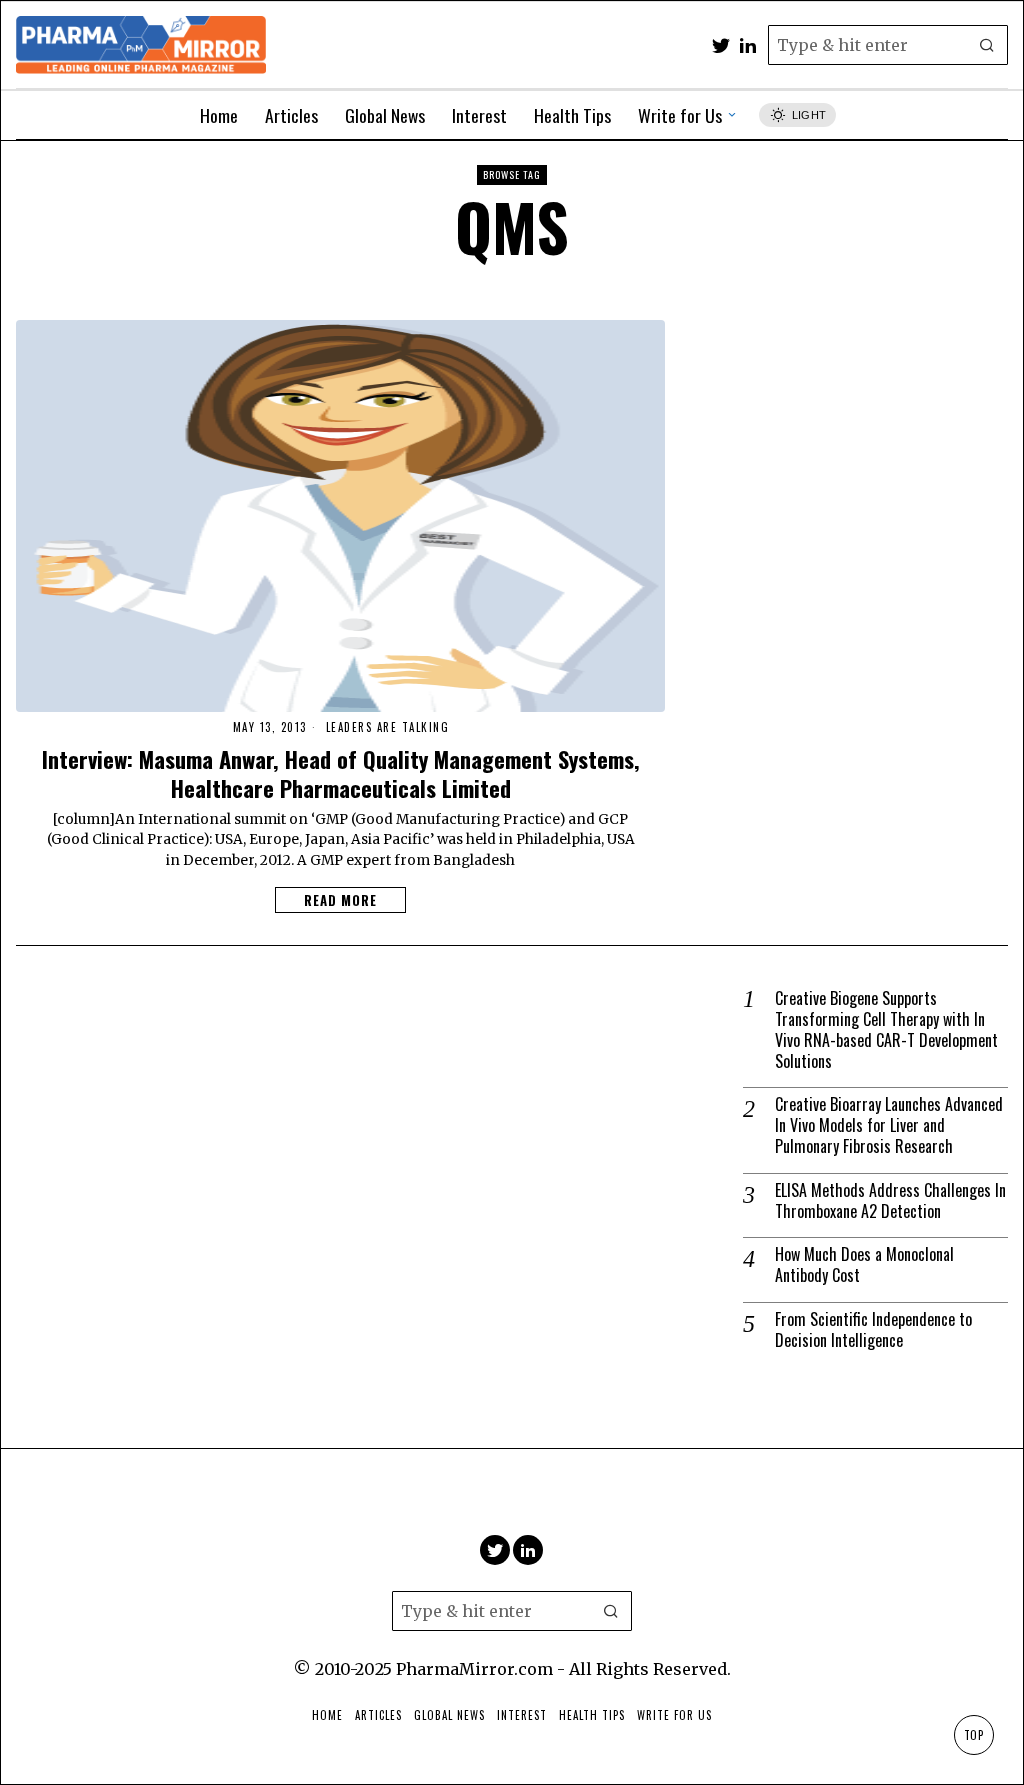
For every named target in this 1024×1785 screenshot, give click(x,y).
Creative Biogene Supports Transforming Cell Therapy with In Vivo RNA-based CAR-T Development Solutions (886, 1029)
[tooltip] (721, 45)
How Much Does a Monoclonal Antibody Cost (864, 1265)
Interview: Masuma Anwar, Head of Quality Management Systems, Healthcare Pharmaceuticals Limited (341, 773)
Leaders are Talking (388, 727)
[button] (988, 45)
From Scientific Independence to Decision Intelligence (873, 1330)
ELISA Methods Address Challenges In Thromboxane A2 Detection (890, 1201)
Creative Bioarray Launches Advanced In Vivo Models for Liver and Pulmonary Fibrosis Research (889, 1125)
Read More (340, 900)
